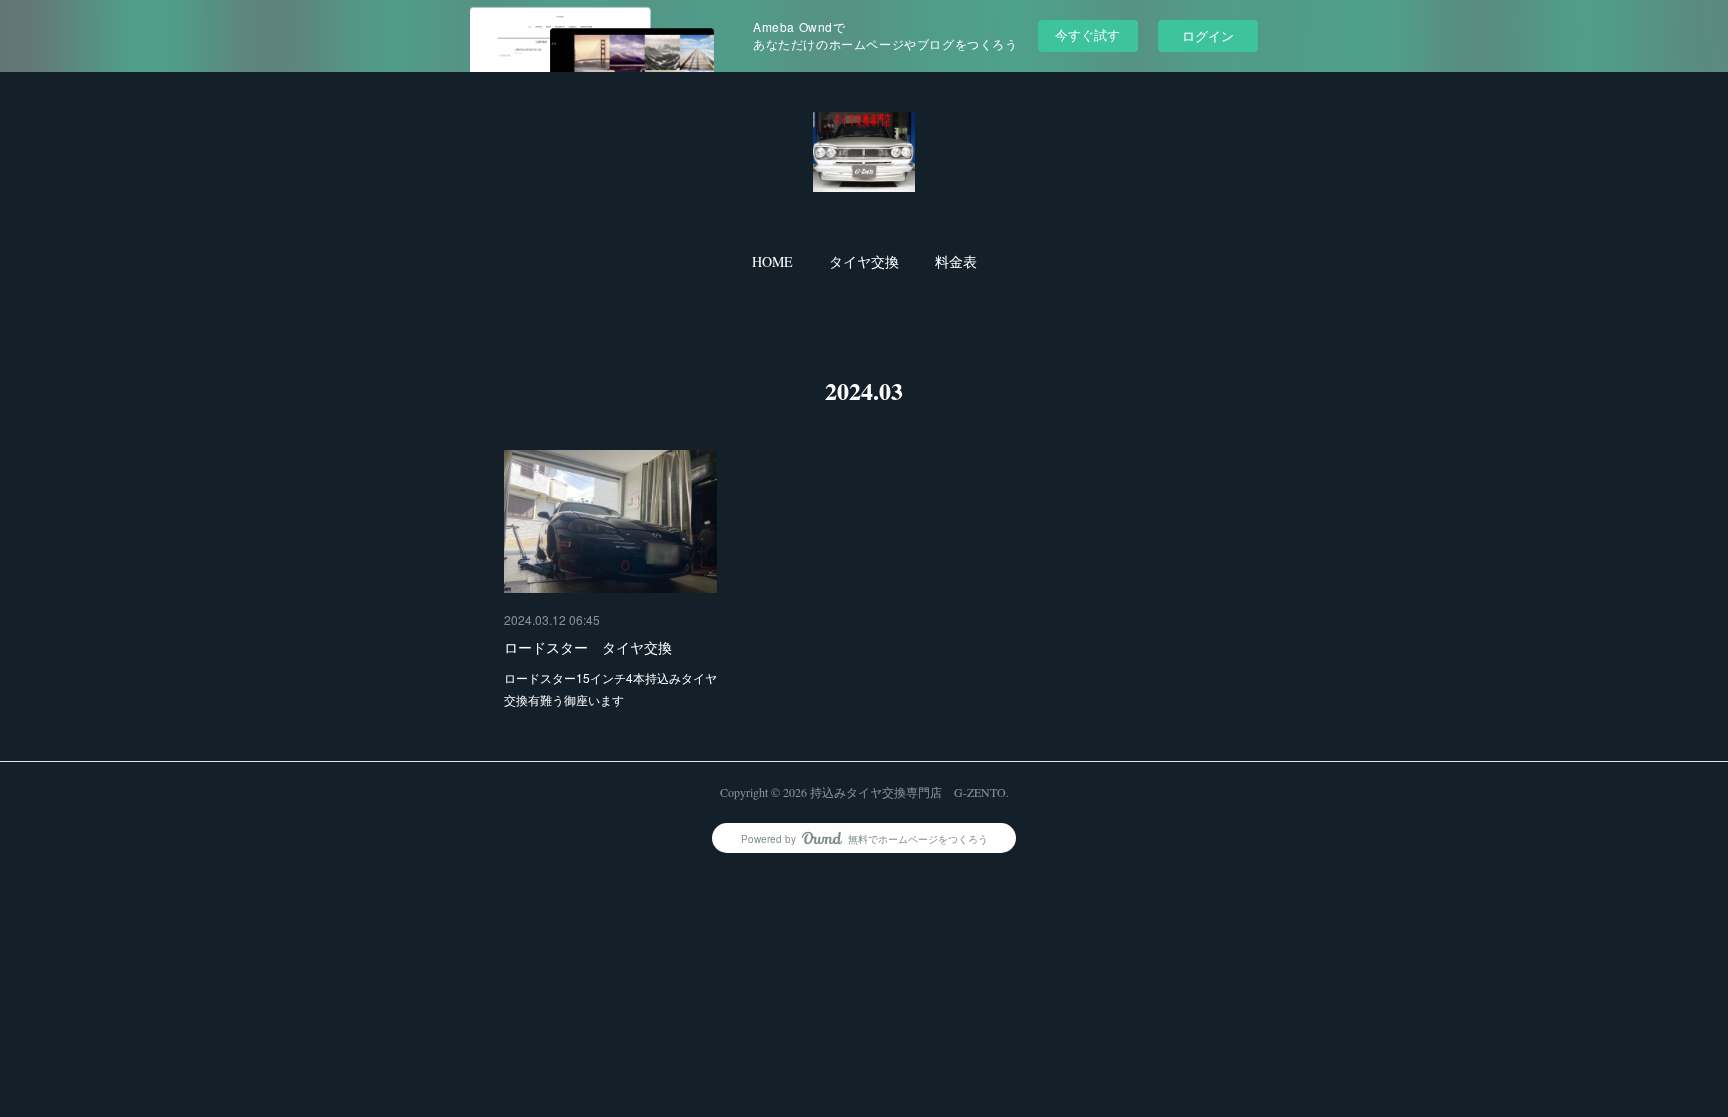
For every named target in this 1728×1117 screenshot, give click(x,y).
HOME (772, 261)
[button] (772, 262)
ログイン (1208, 35)
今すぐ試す (1087, 34)
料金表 (956, 261)
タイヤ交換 (864, 261)
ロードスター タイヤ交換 (588, 647)
